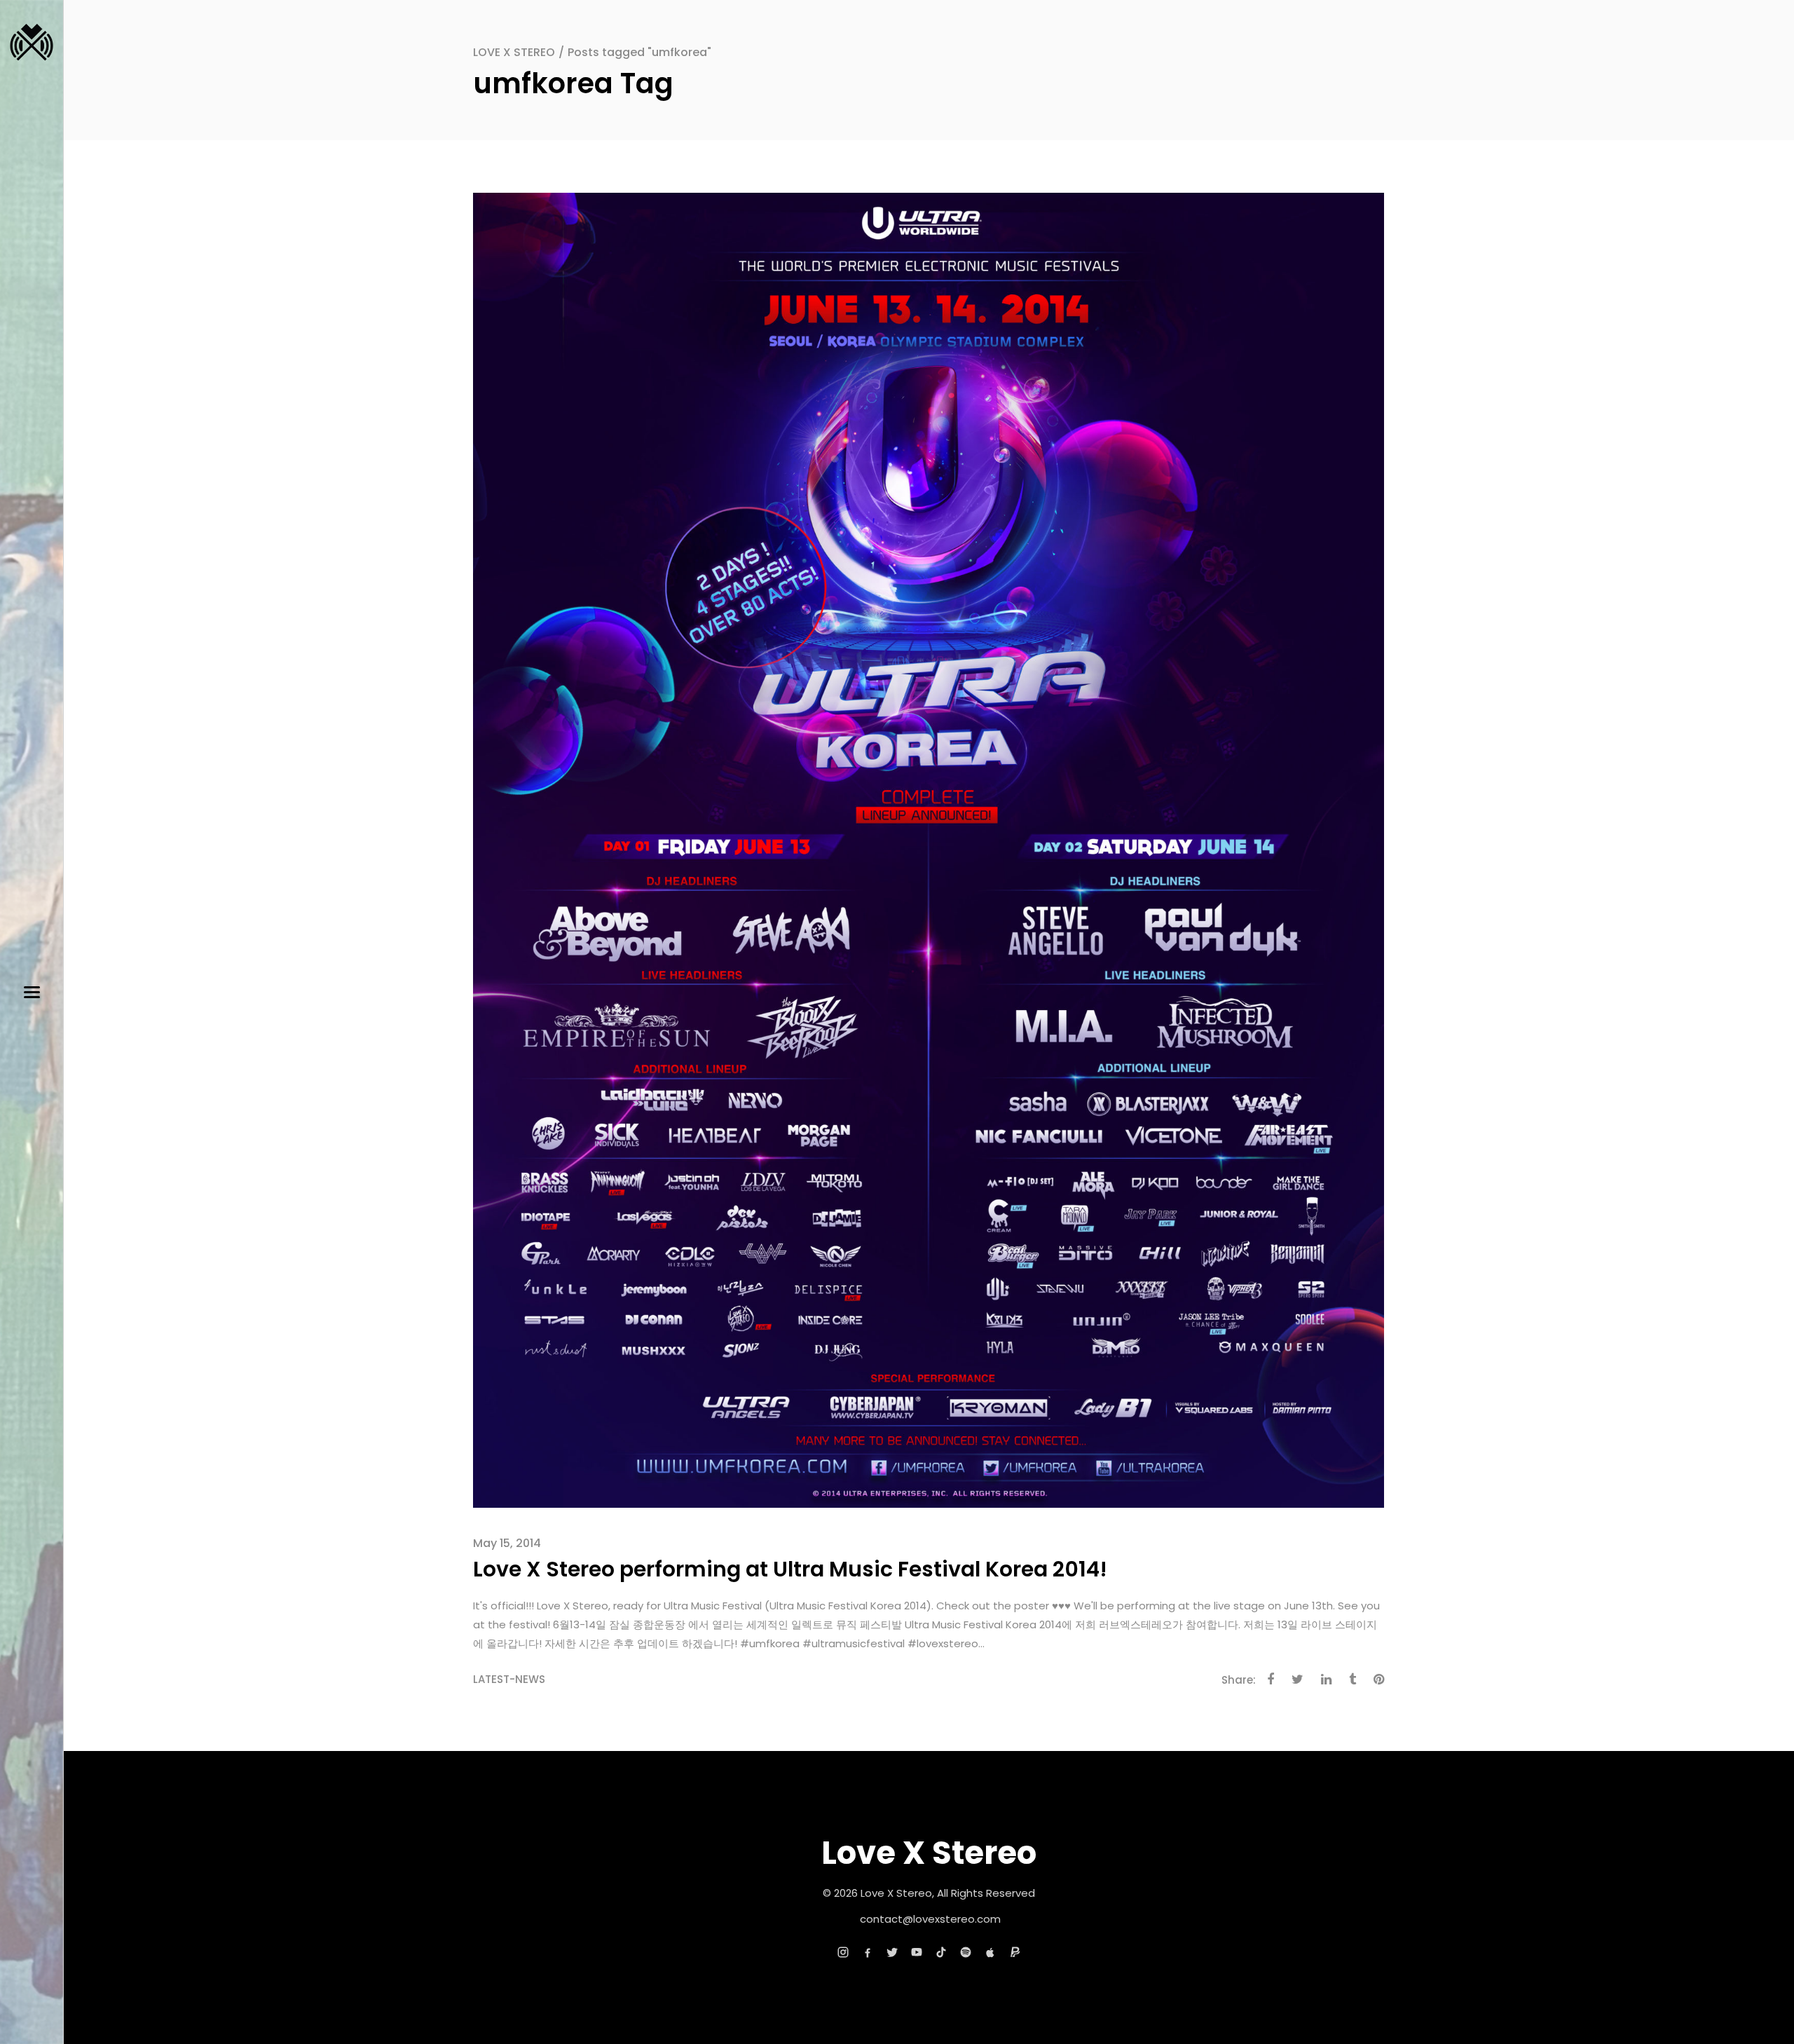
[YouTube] (917, 1952)
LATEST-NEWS (509, 1679)
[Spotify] (966, 1952)
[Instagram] (843, 1952)
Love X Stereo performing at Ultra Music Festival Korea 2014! (790, 1569)
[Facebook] (868, 1952)
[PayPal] (1015, 1952)
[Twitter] (892, 1952)
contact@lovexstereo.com (930, 1919)
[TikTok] (941, 1952)
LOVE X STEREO (514, 52)
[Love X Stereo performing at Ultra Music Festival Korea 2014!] (929, 849)
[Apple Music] (990, 1952)
